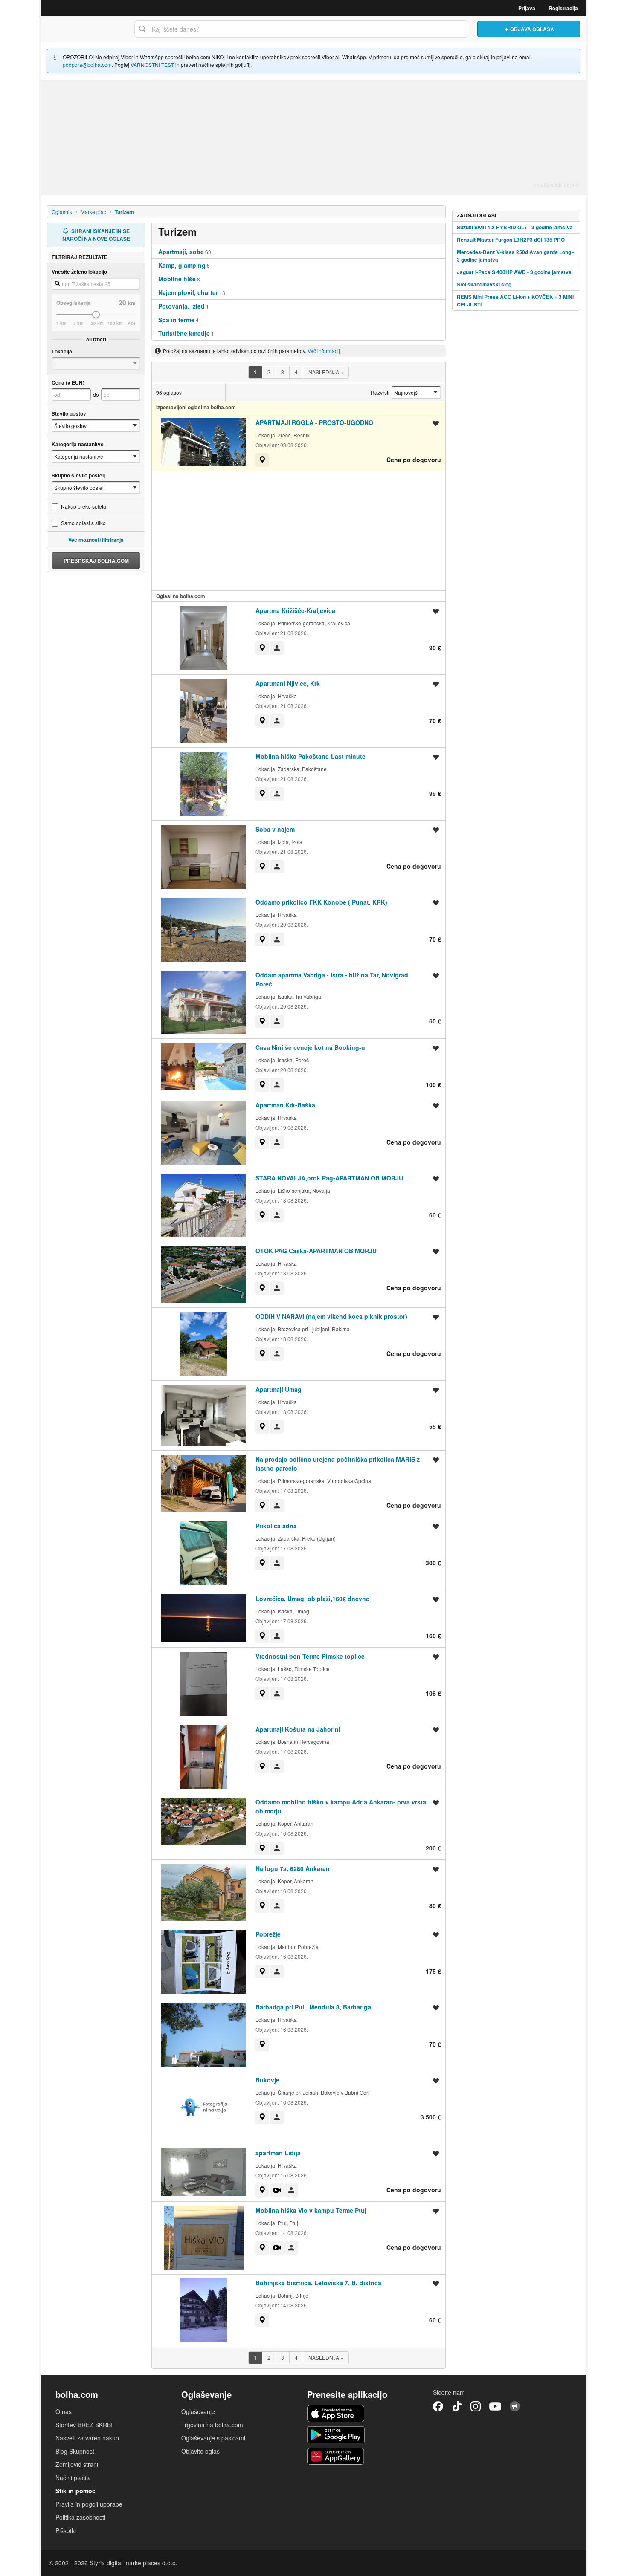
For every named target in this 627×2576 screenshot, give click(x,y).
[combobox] (302, 29)
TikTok (457, 2406)
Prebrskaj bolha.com (96, 561)
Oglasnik (62, 212)
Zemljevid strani (77, 2464)
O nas (64, 2411)
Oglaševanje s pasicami (213, 2438)
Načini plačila (73, 2478)
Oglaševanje (198, 2411)
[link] (255, 372)
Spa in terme (176, 320)
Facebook (438, 2406)
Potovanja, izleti (181, 306)
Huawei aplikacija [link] (336, 2456)
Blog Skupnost (75, 2451)
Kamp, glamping (182, 265)
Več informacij (324, 351)
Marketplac (93, 212)
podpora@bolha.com (87, 65)
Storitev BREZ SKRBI (84, 2425)
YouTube (495, 2406)
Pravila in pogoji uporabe (89, 2504)
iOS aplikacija (336, 2414)
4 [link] (296, 372)
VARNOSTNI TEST (152, 65)
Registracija (563, 8)
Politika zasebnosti (80, 2517)
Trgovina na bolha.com (212, 2425)
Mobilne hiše (177, 279)
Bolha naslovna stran (85, 29)
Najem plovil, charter (188, 292)
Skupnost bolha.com (515, 2406)
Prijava (527, 8)
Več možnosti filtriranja (96, 540)
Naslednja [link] (326, 372)
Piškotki (66, 2530)
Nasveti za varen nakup (87, 2438)
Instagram (476, 2406)
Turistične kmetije (184, 333)
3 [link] (283, 372)
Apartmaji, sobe (181, 252)
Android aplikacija (336, 2435)
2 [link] (269, 372)
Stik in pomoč (75, 2491)
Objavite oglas (200, 2451)
